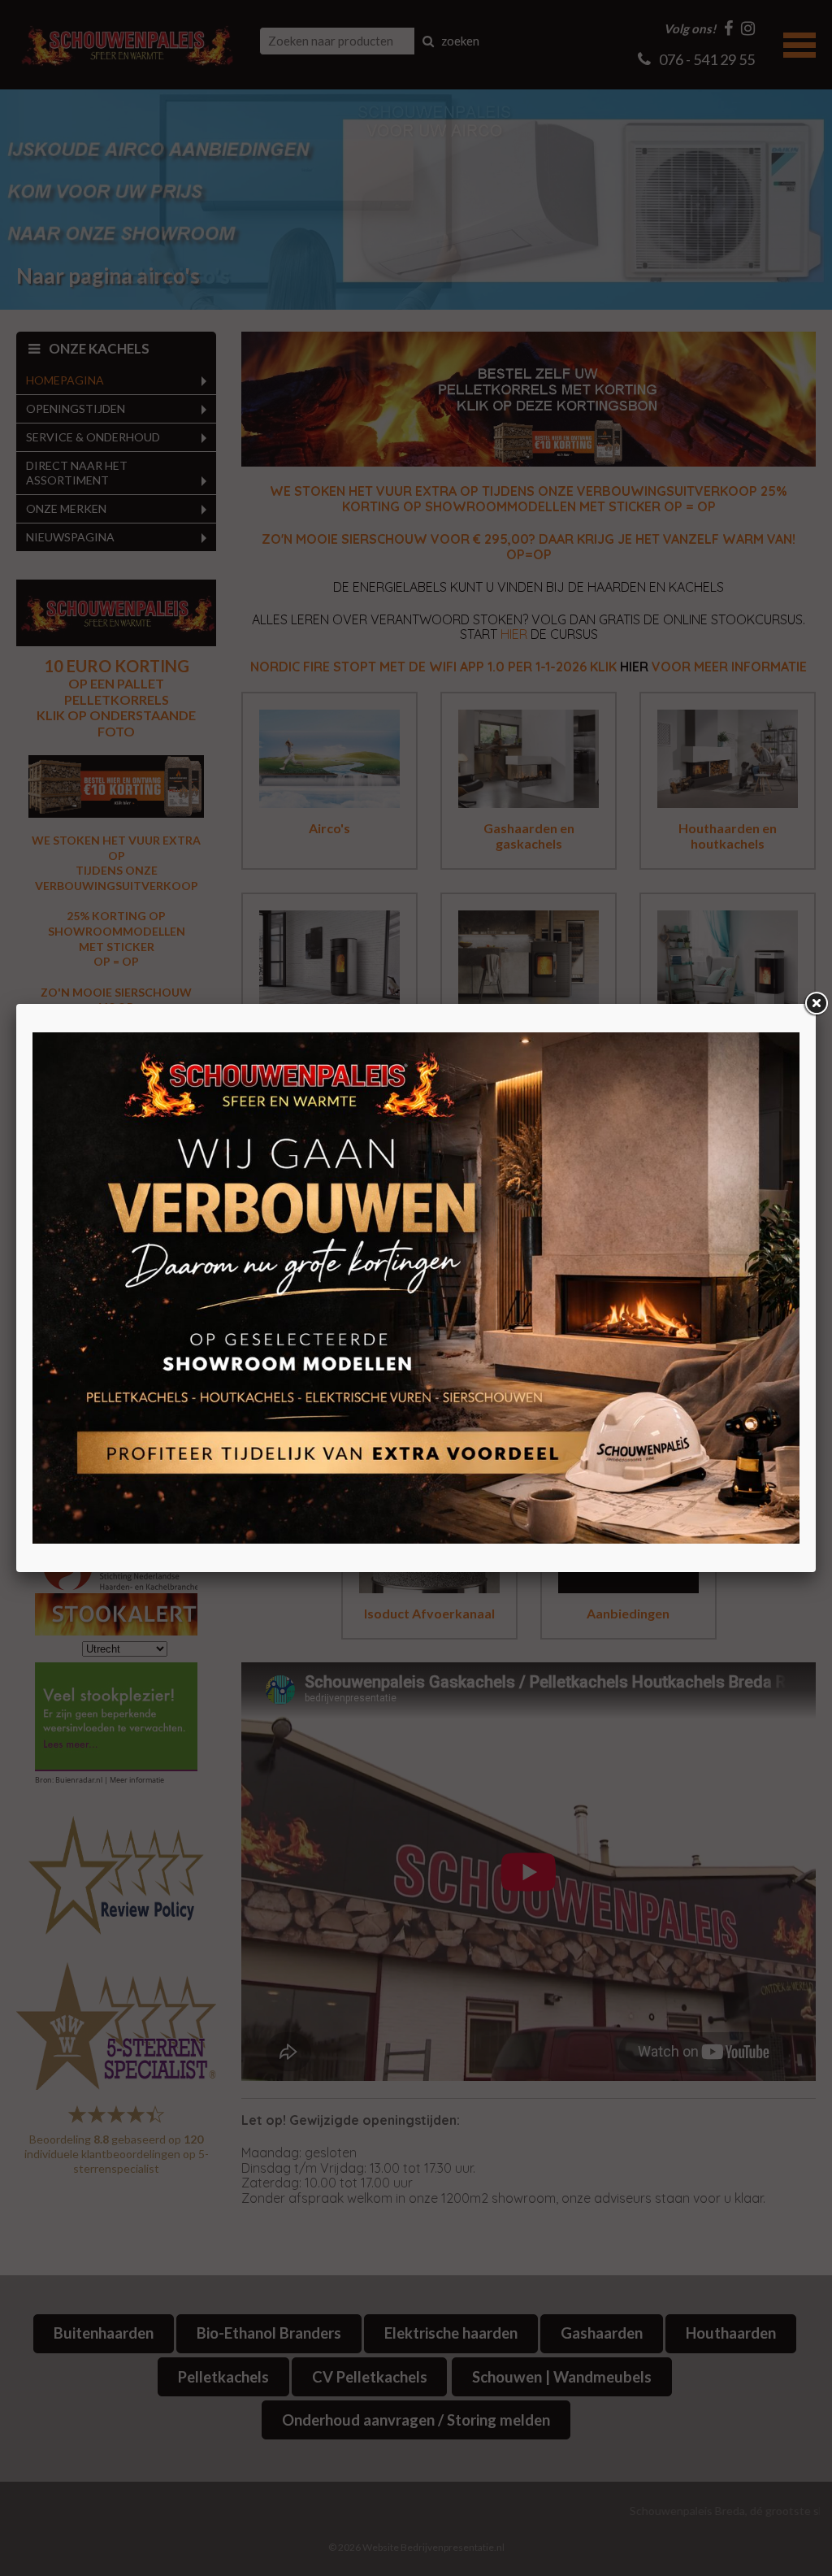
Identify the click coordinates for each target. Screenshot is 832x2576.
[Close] (816, 1004)
